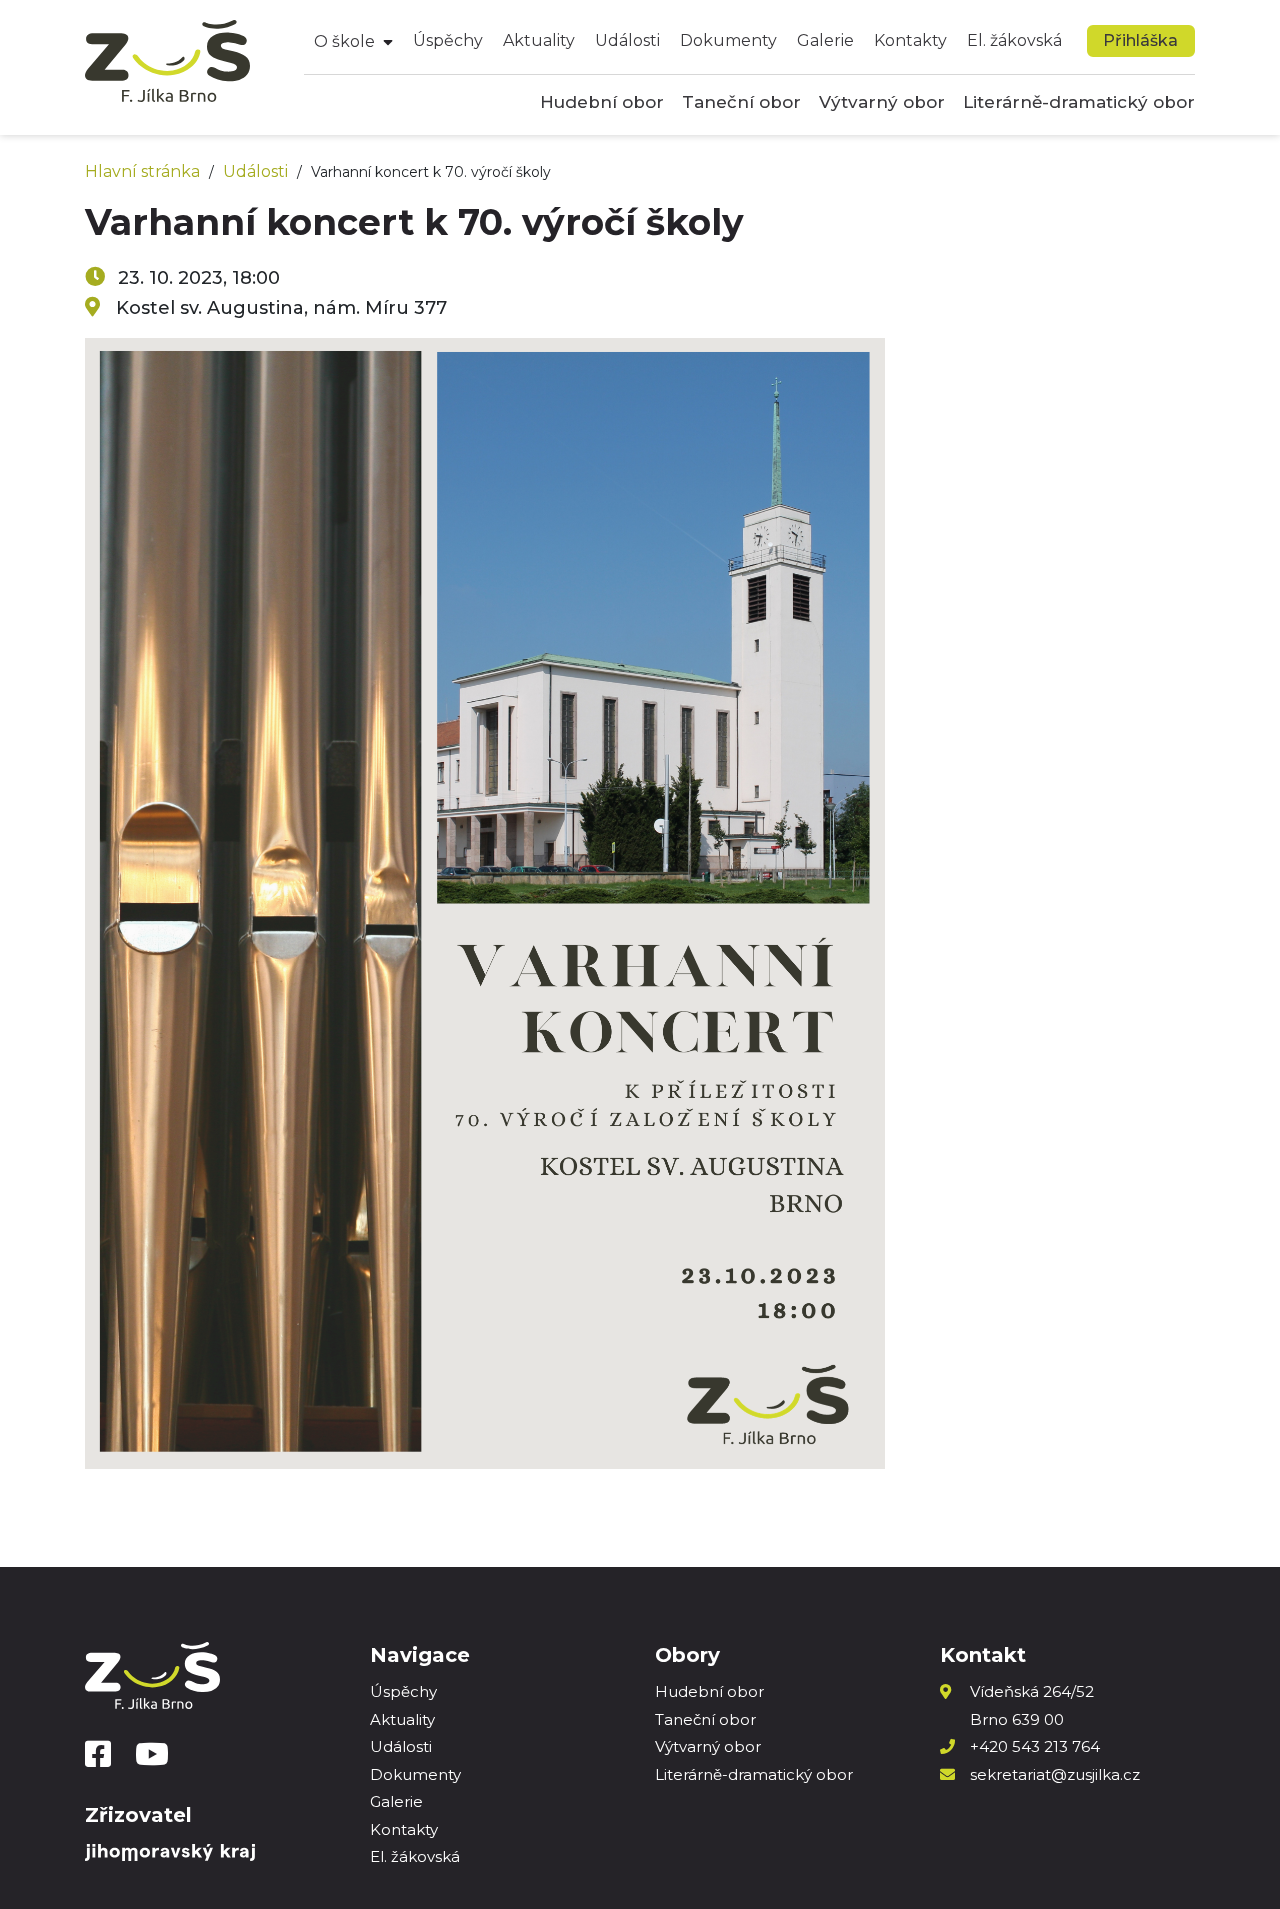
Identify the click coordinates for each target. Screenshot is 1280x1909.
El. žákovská (1014, 40)
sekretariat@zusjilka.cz (1055, 1774)
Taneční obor (741, 102)
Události (627, 40)
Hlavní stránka (142, 171)
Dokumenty (728, 40)
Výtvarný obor (882, 102)
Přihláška (1140, 40)
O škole (344, 41)
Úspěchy (448, 40)
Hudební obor (602, 102)
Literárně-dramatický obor (1079, 102)
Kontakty (910, 40)
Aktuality (539, 40)
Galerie (825, 40)
